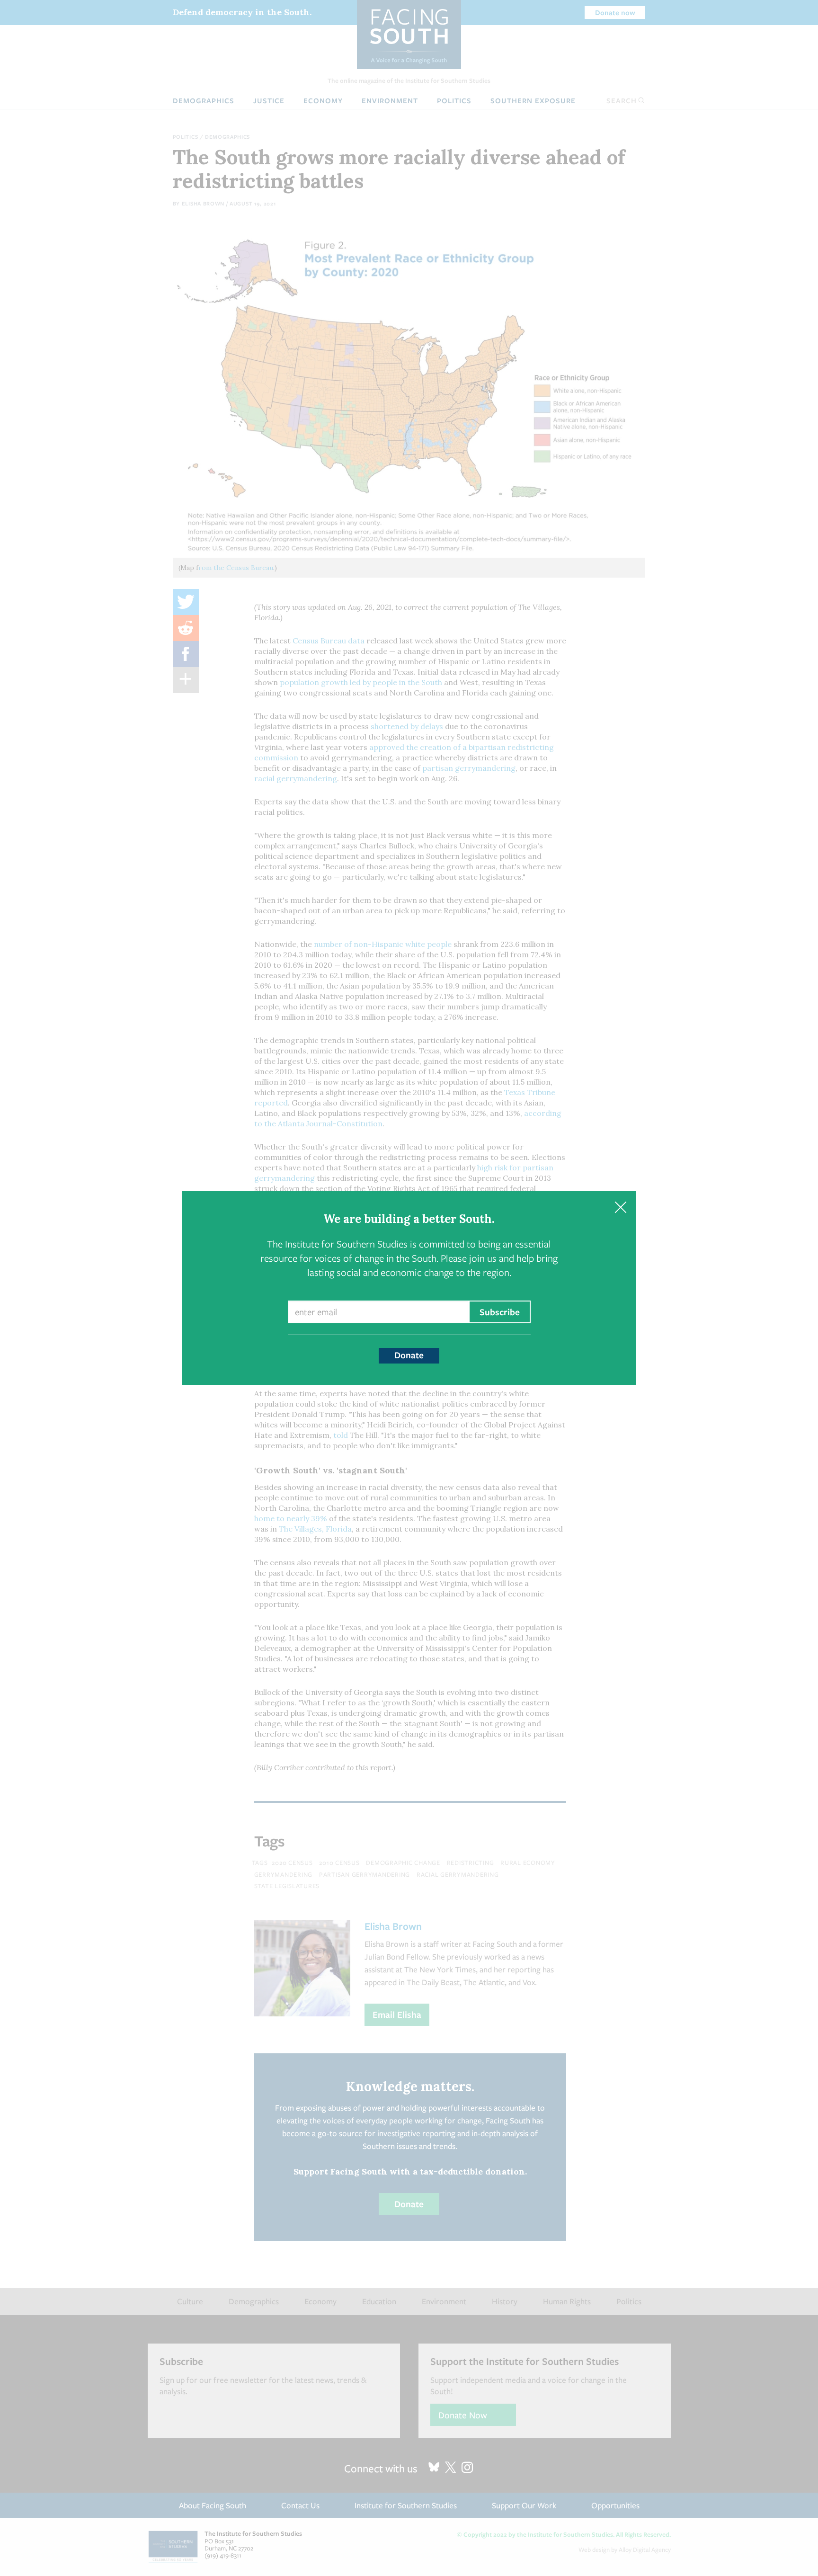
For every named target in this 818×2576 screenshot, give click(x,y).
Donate (409, 1355)
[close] (620, 1207)
